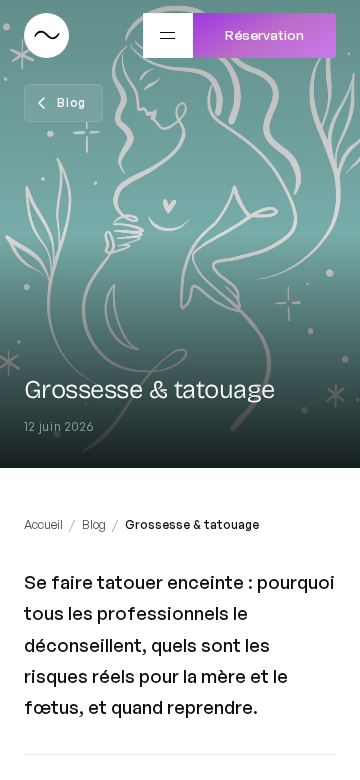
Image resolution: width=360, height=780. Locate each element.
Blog (94, 524)
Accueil (43, 524)
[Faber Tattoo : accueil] (46, 35)
